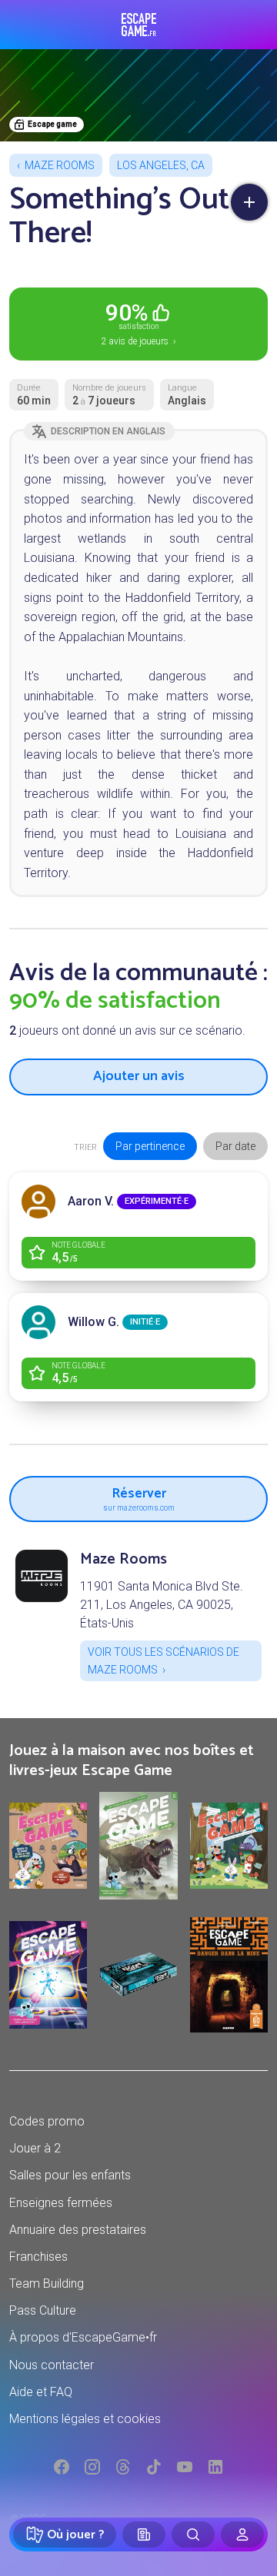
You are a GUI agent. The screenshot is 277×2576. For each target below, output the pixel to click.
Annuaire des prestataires (78, 2230)
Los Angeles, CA (161, 165)
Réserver (139, 1497)
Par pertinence (150, 1146)
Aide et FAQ (41, 2392)
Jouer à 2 (35, 2148)
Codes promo (47, 2121)
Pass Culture (43, 2310)
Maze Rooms (60, 165)
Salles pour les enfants (70, 2175)
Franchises (38, 2257)
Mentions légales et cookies (85, 2419)
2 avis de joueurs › (139, 323)
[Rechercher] (193, 2534)
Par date (235, 1146)
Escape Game (139, 25)
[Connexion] (242, 2534)
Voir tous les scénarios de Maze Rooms (164, 1660)
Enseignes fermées (61, 2203)
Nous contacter (52, 2365)
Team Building (47, 2283)
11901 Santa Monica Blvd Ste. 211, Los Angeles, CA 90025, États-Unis (162, 1605)
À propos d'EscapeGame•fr (83, 2337)
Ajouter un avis (139, 1076)
